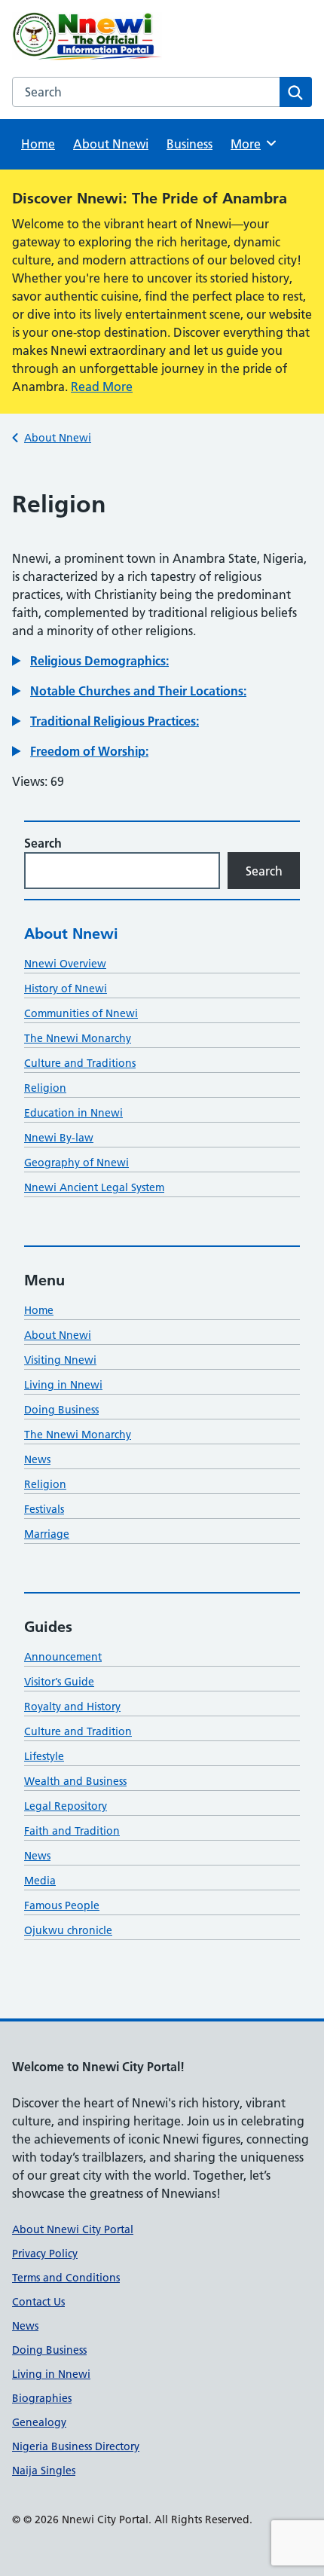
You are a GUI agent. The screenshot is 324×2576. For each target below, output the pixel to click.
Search (43, 843)
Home (38, 144)
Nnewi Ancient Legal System (94, 1187)
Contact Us (38, 2302)
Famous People (62, 1905)
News (37, 1459)
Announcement (63, 1657)
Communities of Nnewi (81, 1013)
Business (190, 144)
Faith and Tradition (72, 1831)
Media (40, 1881)
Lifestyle (44, 1756)
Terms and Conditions (66, 2278)
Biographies (42, 2398)
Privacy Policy (45, 2254)
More (251, 144)
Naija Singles (44, 2471)
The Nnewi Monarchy (78, 1038)
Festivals (44, 1509)
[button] (90, 661)
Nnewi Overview (65, 964)
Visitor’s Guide (59, 1682)
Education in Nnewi (73, 1113)
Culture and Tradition (78, 1731)
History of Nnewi (66, 989)
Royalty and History (72, 1707)
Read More (102, 387)
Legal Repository (66, 1806)
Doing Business (61, 1410)
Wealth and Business (75, 1781)
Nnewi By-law (59, 1138)
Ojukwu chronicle (68, 1930)
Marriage (47, 1534)
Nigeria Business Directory (76, 2446)
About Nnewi (111, 144)
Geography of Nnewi (76, 1163)
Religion (45, 1088)
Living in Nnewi (63, 1385)
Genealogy (39, 2422)
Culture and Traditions (80, 1063)
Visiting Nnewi (60, 1360)
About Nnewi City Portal (73, 2229)
